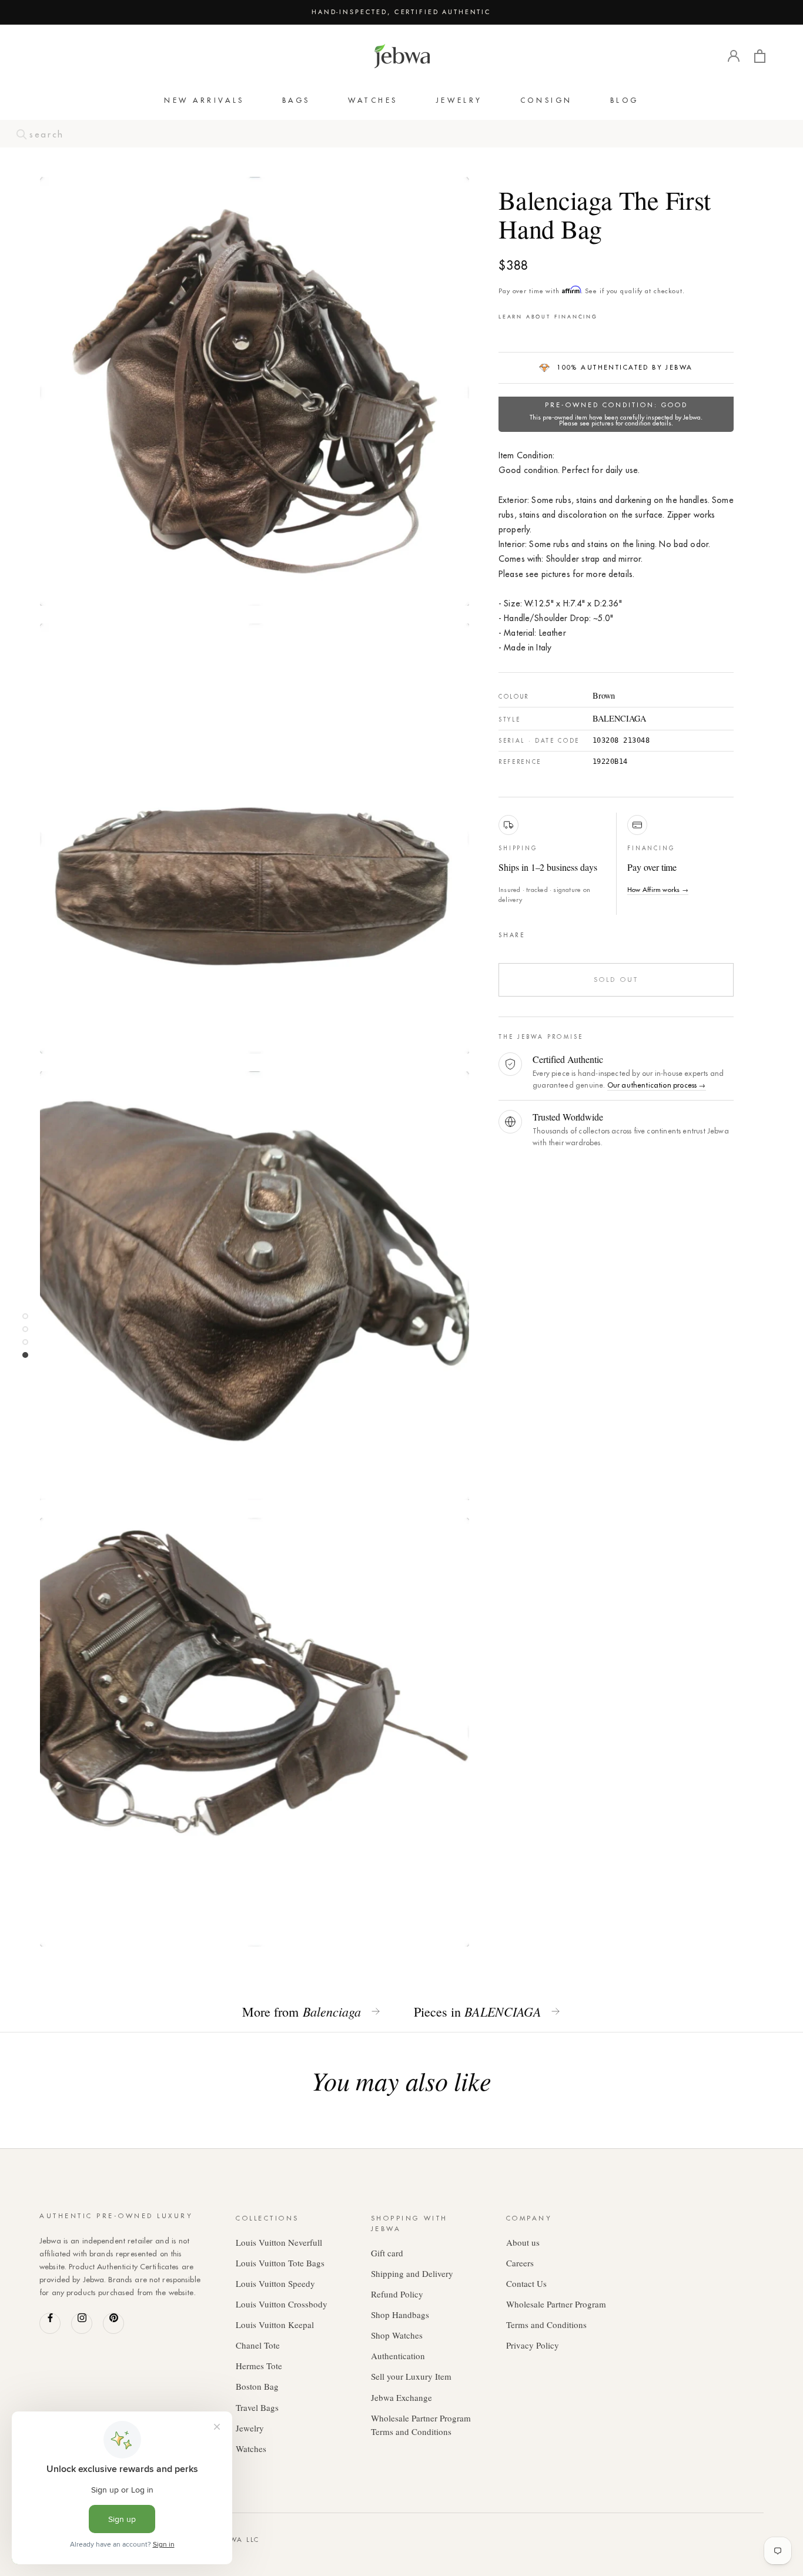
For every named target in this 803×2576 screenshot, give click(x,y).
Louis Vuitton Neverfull (279, 2242)
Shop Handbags (400, 2315)
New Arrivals (204, 100)
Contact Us (526, 2283)
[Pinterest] (567, 933)
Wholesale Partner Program (556, 2304)
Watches (373, 100)
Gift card (387, 2253)
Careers (520, 2263)
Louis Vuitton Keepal (275, 2325)
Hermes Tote (259, 2366)
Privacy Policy (533, 2345)
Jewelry (459, 100)
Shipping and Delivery (412, 2273)
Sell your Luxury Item (411, 2376)
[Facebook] (537, 933)
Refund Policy (397, 2294)
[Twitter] (552, 933)
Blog (625, 100)
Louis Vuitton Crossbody (282, 2304)
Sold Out (616, 980)
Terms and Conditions (546, 2325)
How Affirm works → (658, 890)
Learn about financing (548, 316)
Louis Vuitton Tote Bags (280, 2263)
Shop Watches (397, 2335)
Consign (546, 100)
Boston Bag (257, 2386)
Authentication (398, 2356)
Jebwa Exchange (401, 2397)
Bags (296, 100)
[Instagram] (82, 2323)
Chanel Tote (258, 2345)
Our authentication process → (657, 1085)
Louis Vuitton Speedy (275, 2283)
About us (523, 2242)
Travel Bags (257, 2407)
